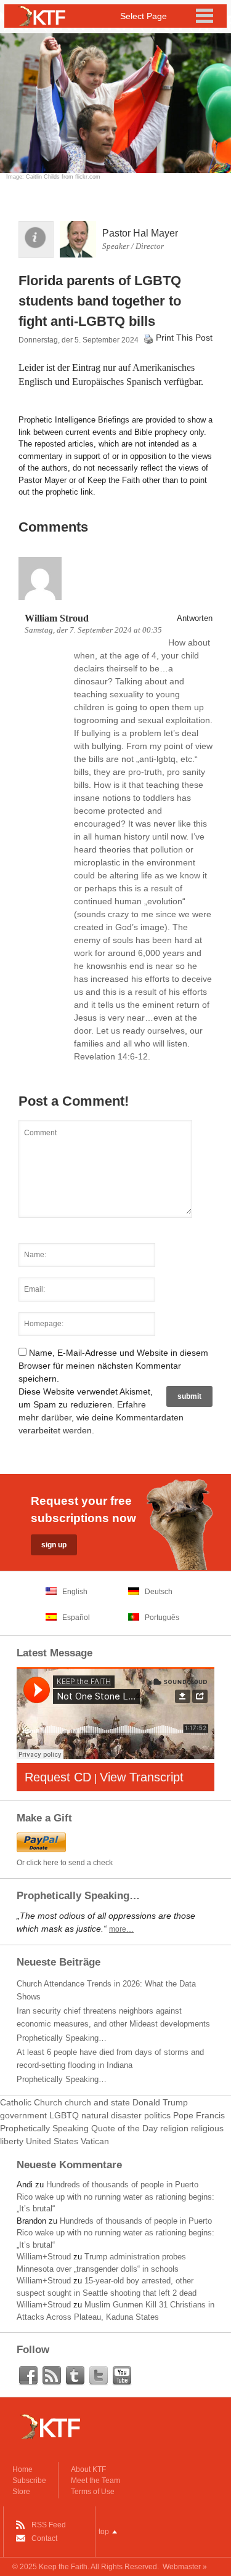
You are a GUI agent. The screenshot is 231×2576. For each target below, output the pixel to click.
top (104, 2532)
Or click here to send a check (65, 1863)
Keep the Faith (63, 2567)
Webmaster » (185, 2567)
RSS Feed (49, 2525)
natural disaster (111, 2115)
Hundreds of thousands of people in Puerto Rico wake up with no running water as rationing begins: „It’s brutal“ (115, 2197)
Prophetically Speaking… (62, 2038)
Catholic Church (31, 2102)
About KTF (88, 2469)
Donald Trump (160, 2102)
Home (22, 2469)
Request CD (58, 1777)
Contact (44, 2538)
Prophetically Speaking (44, 2128)
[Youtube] (122, 2376)
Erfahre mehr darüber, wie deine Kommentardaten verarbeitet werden (101, 1417)
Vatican (95, 2141)
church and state (97, 2102)
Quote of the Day (124, 2128)
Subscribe (29, 2481)
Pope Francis (199, 2115)
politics (157, 2115)
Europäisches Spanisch (117, 382)
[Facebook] (28, 2376)
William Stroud (57, 618)
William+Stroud (44, 2257)
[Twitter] (99, 2376)
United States (52, 2141)
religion (174, 2128)
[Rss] (52, 2376)
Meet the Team (95, 2481)
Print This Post (184, 338)
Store (21, 2492)
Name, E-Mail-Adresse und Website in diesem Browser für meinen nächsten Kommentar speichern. (113, 1366)
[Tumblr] (75, 2376)
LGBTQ (64, 2115)
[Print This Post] (148, 338)
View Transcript (142, 1777)
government (23, 2115)
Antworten (195, 618)
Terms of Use (93, 2492)
